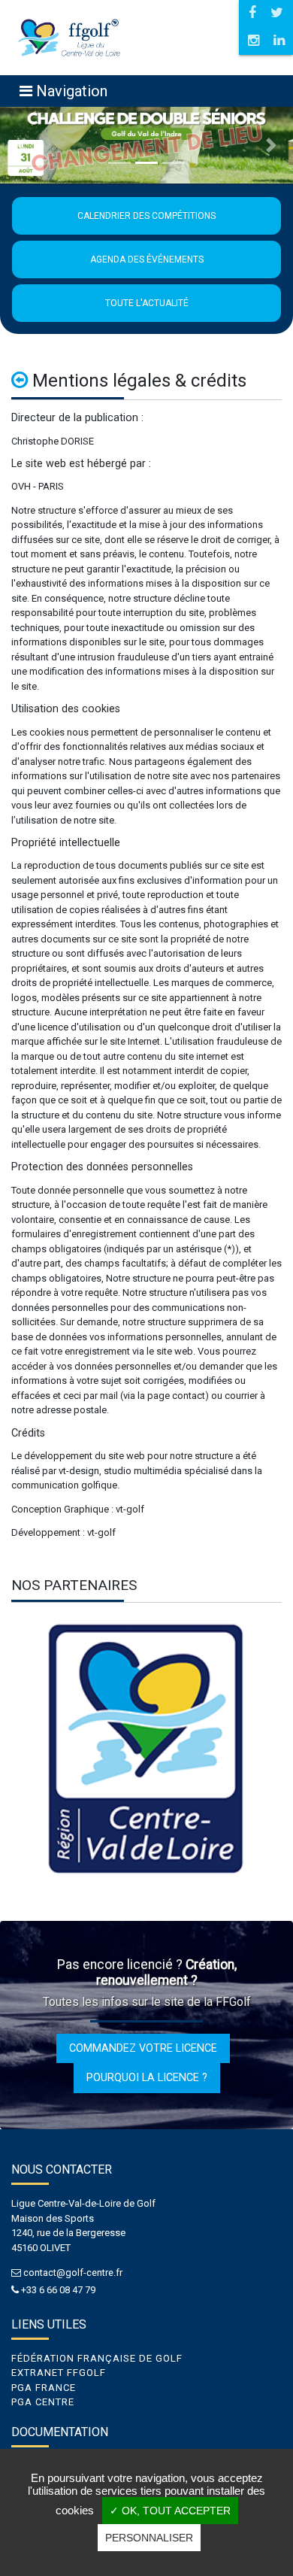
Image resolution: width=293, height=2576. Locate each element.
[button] (22, 145)
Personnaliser (149, 2538)
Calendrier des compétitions (146, 216)
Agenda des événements (147, 259)
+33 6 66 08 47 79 (58, 2290)
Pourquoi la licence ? (147, 2077)
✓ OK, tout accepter (170, 2511)
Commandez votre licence (143, 2048)
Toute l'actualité (147, 303)
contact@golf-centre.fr (73, 2273)
